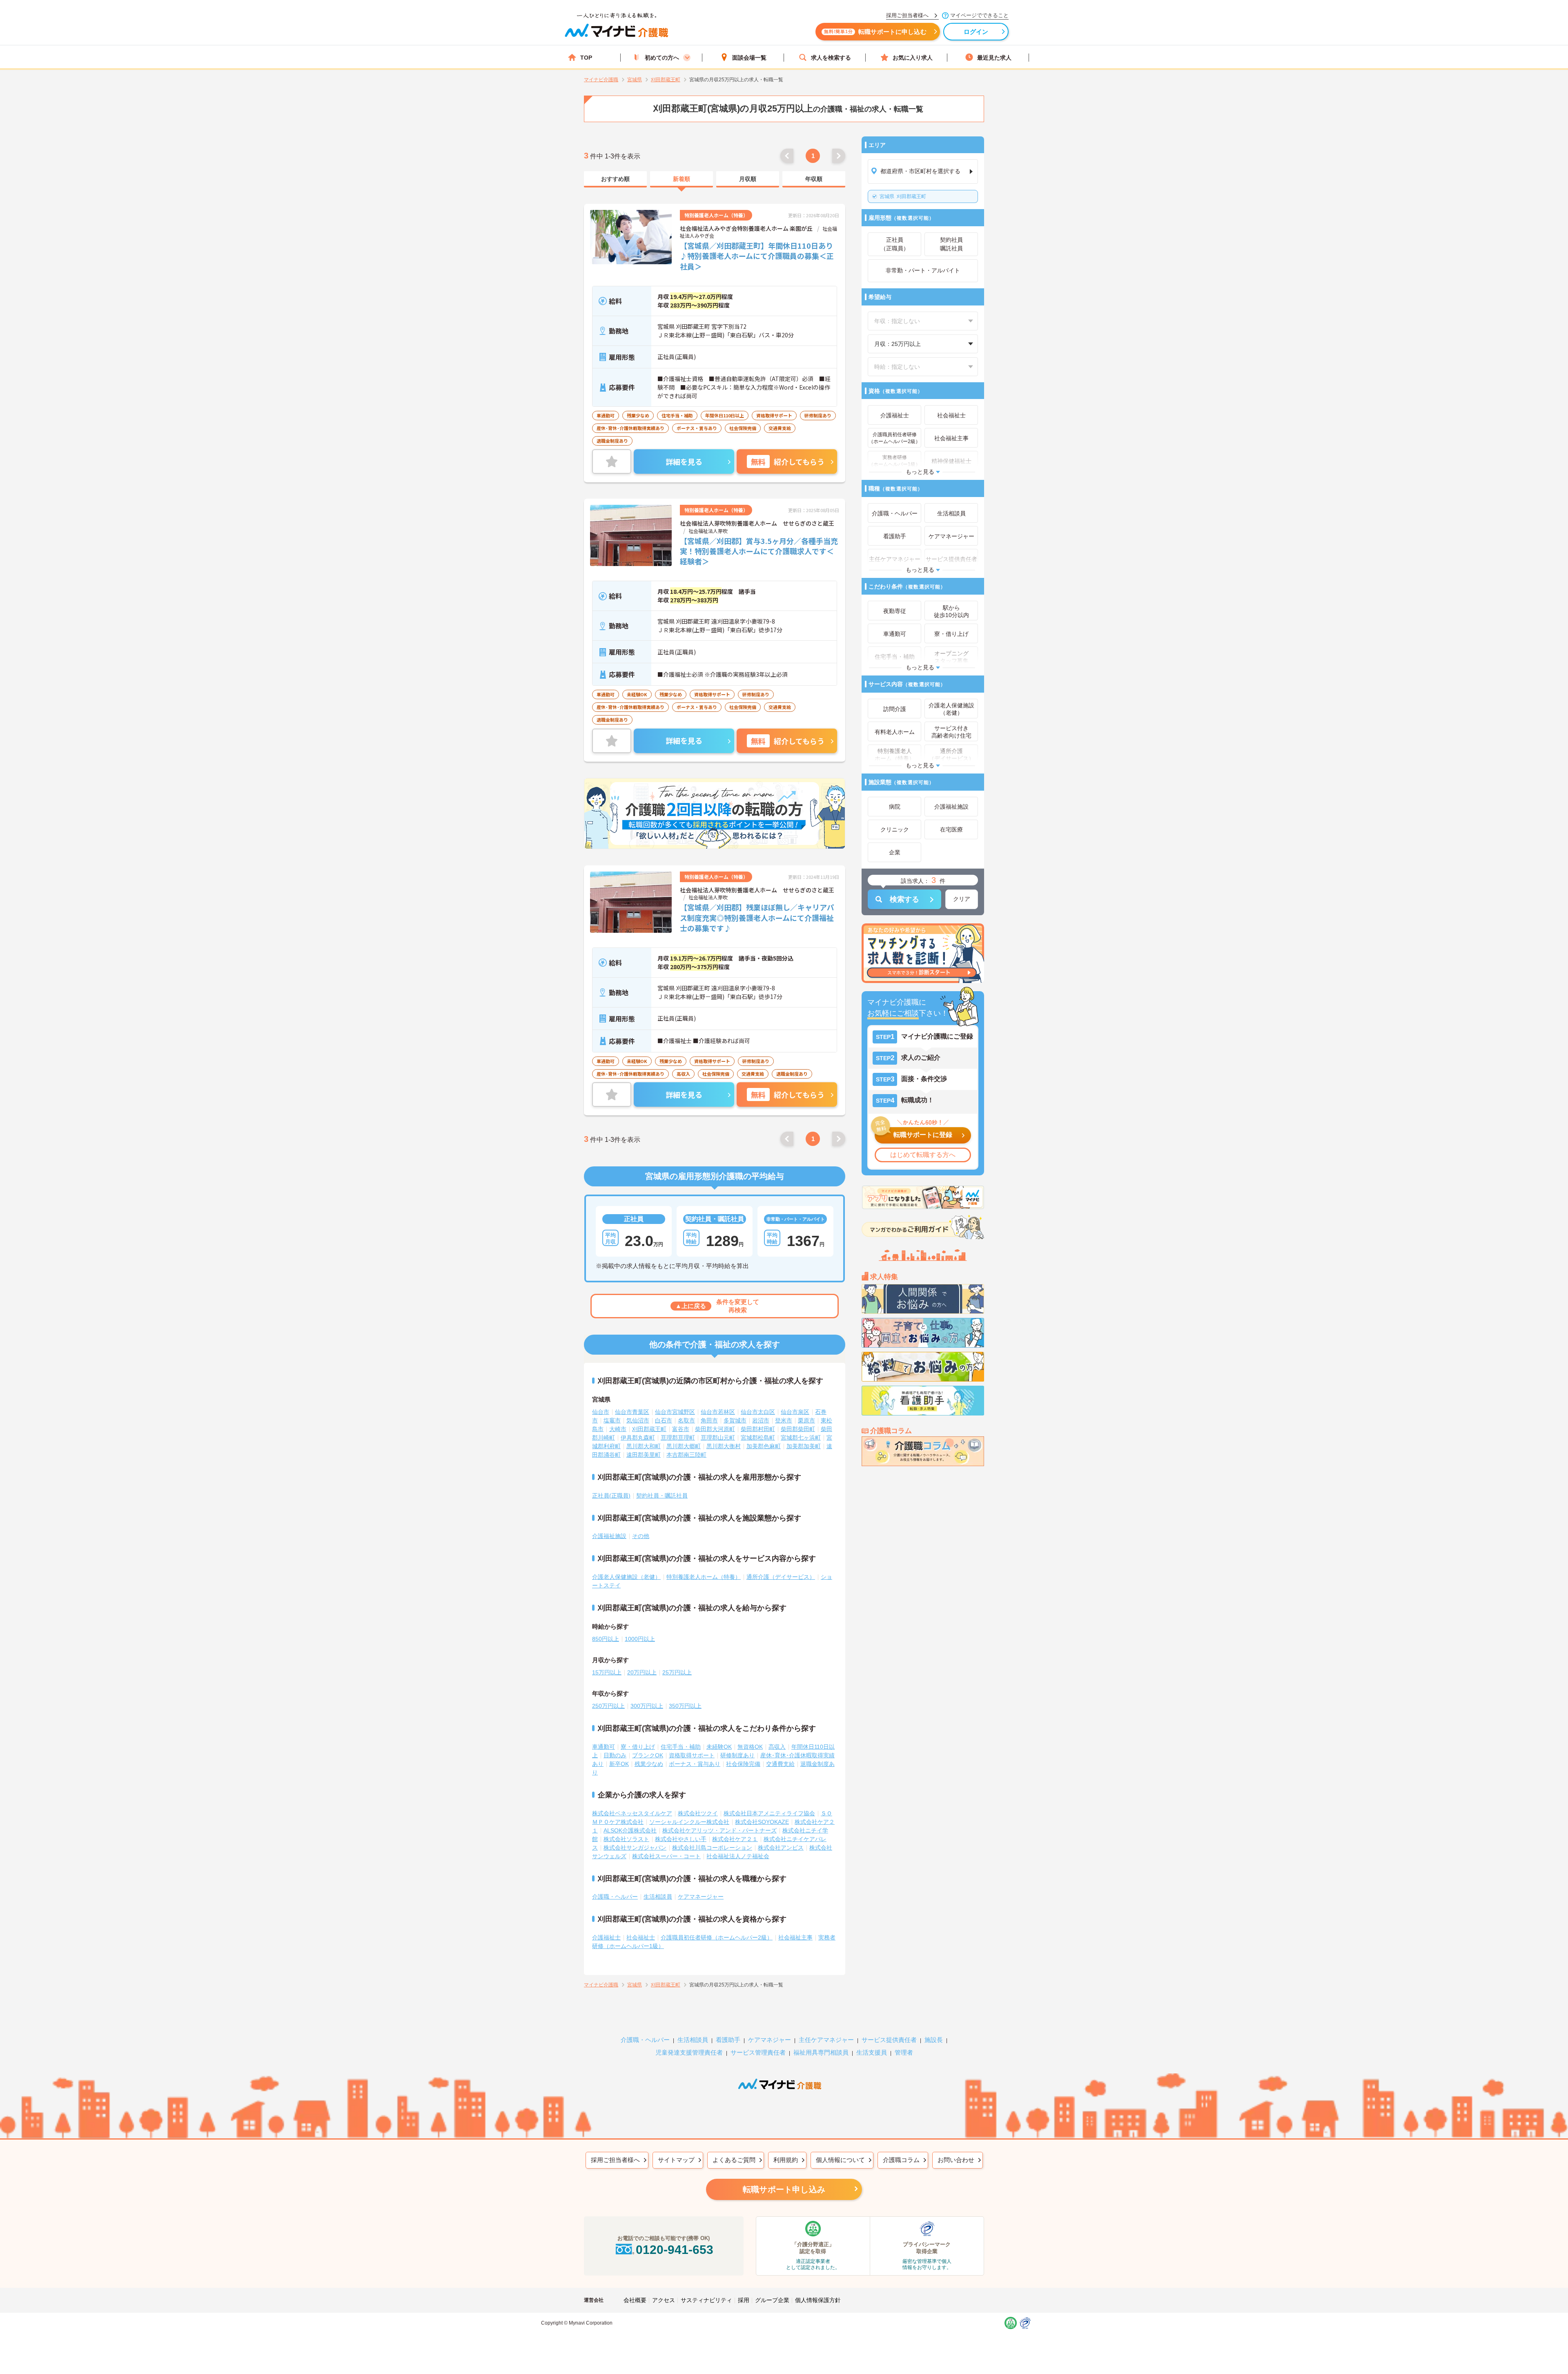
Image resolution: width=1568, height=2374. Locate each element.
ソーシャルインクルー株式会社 (689, 1822)
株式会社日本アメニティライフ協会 (769, 1813)
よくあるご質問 (734, 2160)
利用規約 (786, 2160)
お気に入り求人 (913, 58)
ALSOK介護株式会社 (630, 1830)
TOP (586, 58)
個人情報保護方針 (818, 2300)
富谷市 (681, 1429)
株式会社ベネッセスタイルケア (632, 1813)
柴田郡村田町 (758, 1429)
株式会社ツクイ (698, 1813)
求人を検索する (831, 58)
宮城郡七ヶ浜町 (801, 1438)
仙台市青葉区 (632, 1412)
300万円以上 (647, 1706)
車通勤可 (604, 1747)
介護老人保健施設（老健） (626, 1577)
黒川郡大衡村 (724, 1446)
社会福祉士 (641, 1937)
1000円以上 (640, 1639)
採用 (744, 2300)
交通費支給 (780, 1764)
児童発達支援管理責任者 (689, 2052)
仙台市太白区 (758, 1412)
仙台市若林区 (718, 1412)
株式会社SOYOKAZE (762, 1822)
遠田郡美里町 (644, 1455)
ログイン (976, 32)
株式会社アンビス (781, 1848)
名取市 (686, 1420)
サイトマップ (676, 2160)
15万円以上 (607, 1672)
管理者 (904, 2052)
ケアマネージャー (701, 1897)
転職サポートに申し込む (875, 32)
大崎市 (618, 1429)
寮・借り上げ (638, 1747)
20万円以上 (642, 1672)
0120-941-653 (675, 2250)
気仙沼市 (638, 1420)
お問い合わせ (956, 2160)
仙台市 (601, 1412)
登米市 (784, 1420)
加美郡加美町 (804, 1446)
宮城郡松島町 (758, 1438)
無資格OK (750, 1747)
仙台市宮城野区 (675, 1412)
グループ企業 (772, 2300)
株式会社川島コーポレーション (712, 1848)
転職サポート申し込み (784, 2189)
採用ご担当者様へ (615, 2160)
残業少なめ (649, 1764)
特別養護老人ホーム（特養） (704, 1577)
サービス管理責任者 (758, 2052)
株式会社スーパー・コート (666, 1856)
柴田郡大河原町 (715, 1429)
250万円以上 (608, 1706)
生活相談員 (658, 1897)
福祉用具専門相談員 (821, 2052)
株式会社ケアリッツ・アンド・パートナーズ (719, 1830)
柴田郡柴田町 (798, 1429)
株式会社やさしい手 (681, 1839)
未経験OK (719, 1747)
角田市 (709, 1420)
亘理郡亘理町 (678, 1438)
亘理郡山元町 (718, 1438)
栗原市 (806, 1420)
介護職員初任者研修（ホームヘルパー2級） (717, 1937)
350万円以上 (685, 1706)
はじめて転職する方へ (923, 1155)
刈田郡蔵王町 (903, 196)
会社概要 (635, 2300)
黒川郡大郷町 (684, 1446)
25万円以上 (677, 1672)
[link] (615, 179)
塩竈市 (612, 1420)
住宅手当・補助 (681, 1747)
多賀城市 (735, 1420)
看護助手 (728, 2040)
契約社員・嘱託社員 (662, 1496)
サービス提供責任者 (889, 2040)
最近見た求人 (994, 58)
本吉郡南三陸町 (686, 1455)
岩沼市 (761, 1420)
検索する (904, 899)
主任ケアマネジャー (826, 2040)
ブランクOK (648, 1755)
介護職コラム (901, 2160)
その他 (641, 1536)
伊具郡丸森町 (638, 1438)
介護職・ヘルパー (615, 1897)
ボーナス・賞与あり (695, 1764)
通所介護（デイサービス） (781, 1577)
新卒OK (619, 1764)
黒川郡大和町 (644, 1446)
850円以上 (606, 1639)
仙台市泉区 (795, 1412)
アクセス (664, 2300)
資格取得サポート (692, 1755)
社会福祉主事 (795, 1937)
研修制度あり (737, 1755)
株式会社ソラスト (626, 1839)
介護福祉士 (606, 1937)
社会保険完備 (743, 1764)
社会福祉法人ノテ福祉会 (738, 1856)
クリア (962, 899)
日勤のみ (615, 1755)
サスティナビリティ (706, 2300)
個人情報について (840, 2160)
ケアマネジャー (770, 2040)
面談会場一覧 (749, 58)
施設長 (934, 2040)
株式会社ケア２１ (735, 1839)
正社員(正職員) (611, 1496)
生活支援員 (872, 2052)
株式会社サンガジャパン (635, 1848)
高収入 (777, 1747)
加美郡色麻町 (764, 1446)
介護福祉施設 (609, 1536)
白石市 (664, 1420)
